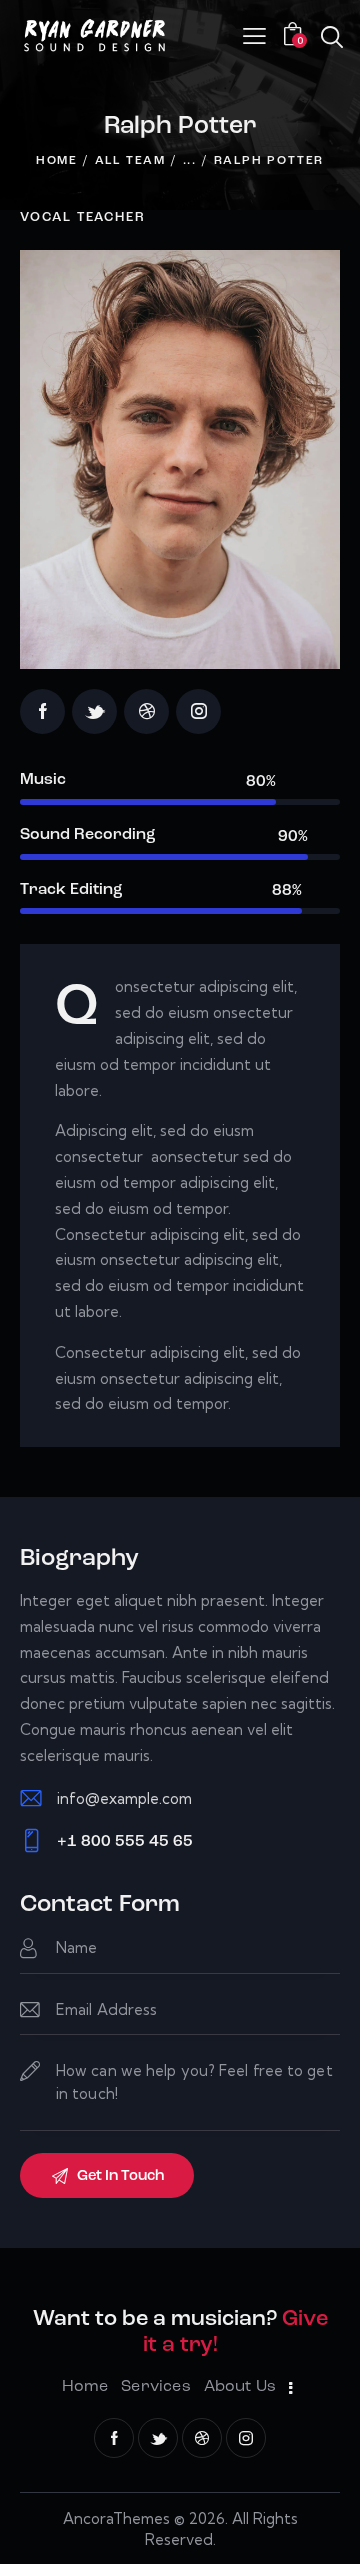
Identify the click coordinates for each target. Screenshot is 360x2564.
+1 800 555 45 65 (125, 1842)
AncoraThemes (116, 2518)
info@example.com (124, 1798)
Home (57, 161)
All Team (130, 161)
